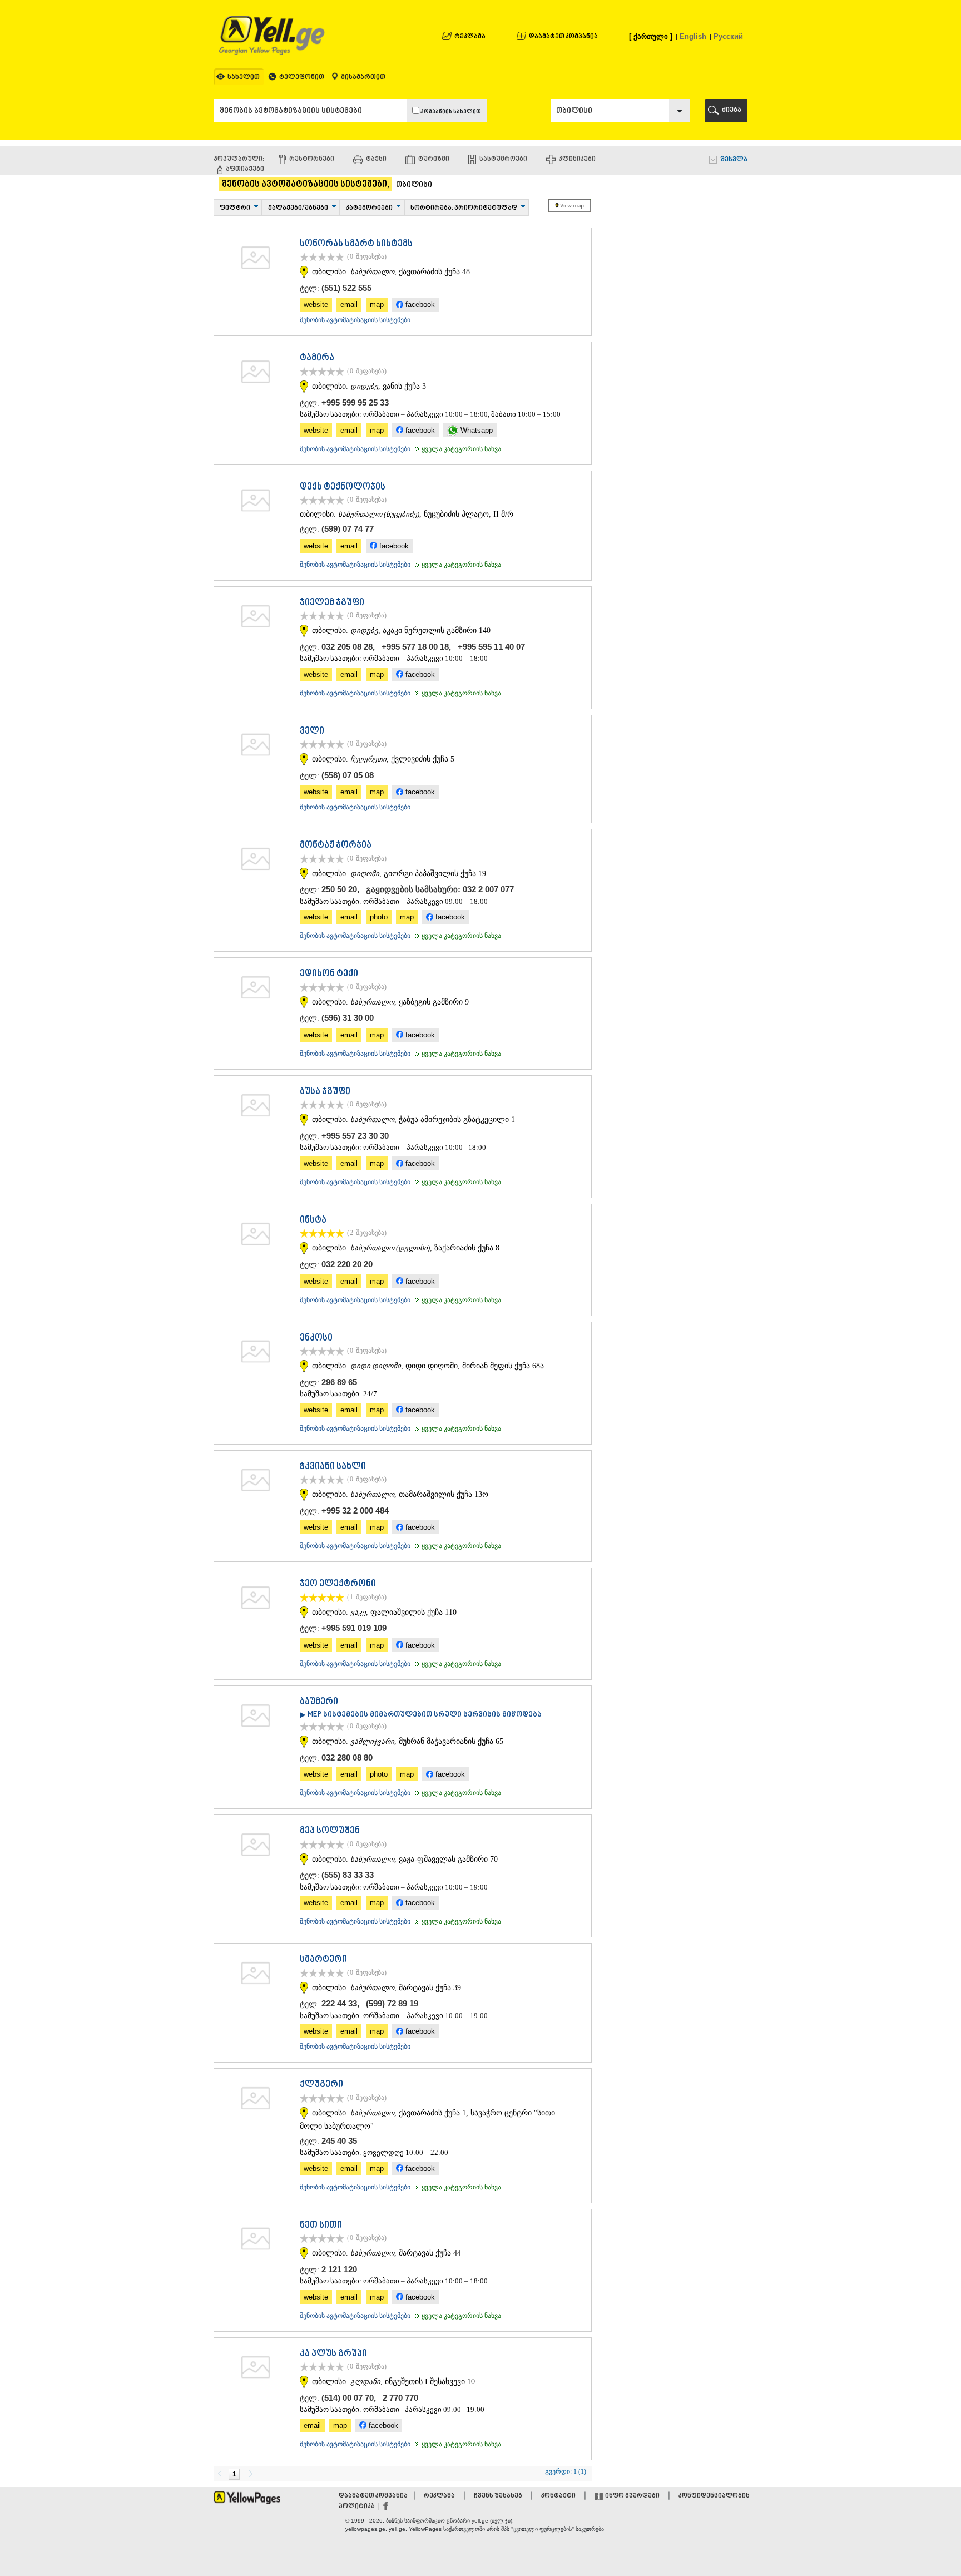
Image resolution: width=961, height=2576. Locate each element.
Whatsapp (475, 430)
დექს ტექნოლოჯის (343, 487)
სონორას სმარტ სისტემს (356, 244)
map (377, 305)
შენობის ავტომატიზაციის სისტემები (355, 320)
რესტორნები (312, 159)
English (693, 36)
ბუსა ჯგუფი (325, 1092)
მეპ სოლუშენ (330, 1831)
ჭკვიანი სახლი (333, 1467)
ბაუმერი (319, 1702)
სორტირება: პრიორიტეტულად (464, 208)
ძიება (732, 110)
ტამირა (317, 358)
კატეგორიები (369, 208)
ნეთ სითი (321, 2226)
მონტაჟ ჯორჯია (336, 846)
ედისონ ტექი (329, 974)
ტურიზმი (434, 159)
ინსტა (313, 1220)
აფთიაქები (245, 169)
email (349, 305)
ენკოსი (316, 1338)
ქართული (651, 36)
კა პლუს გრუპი (333, 2354)
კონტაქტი (558, 2496)
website (316, 305)
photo (379, 917)
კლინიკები (577, 159)
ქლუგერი (321, 2085)
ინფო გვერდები (632, 2496)
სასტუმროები (503, 159)
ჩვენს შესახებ (498, 2496)
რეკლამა (470, 37)
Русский (728, 36)
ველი (312, 731)
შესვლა (734, 160)
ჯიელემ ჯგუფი (332, 603)
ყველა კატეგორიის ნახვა (457, 449)
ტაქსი (376, 159)
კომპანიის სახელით (450, 112)
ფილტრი (235, 208)
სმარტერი (323, 1960)
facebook (419, 305)
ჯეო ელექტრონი (338, 1584)
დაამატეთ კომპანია (563, 37)
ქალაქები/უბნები (298, 208)
